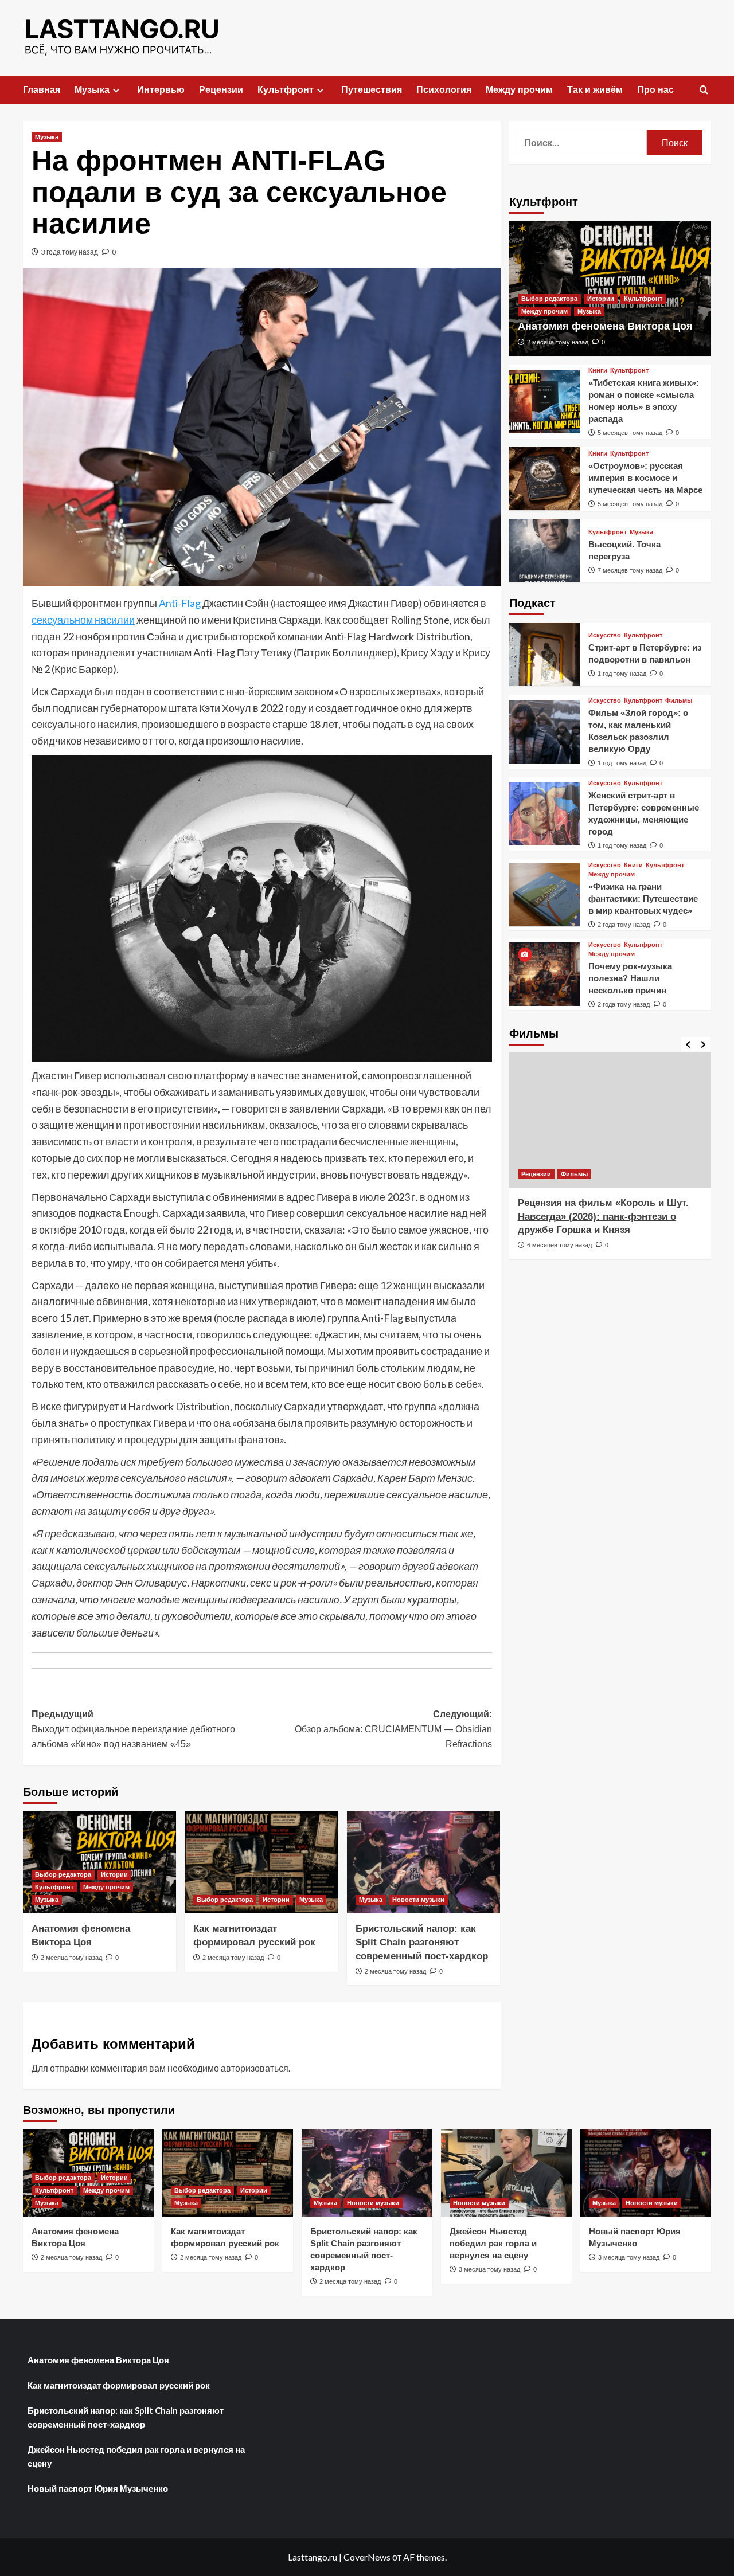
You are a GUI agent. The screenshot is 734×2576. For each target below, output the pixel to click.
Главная (42, 90)
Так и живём (595, 90)
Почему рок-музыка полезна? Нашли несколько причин (630, 978)
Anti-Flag (180, 603)
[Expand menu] (116, 90)
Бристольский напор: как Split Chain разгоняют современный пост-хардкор (422, 1942)
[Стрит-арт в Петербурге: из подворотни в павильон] (544, 654)
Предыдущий (133, 1729)
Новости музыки (418, 1900)
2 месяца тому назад (71, 1958)
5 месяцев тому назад (630, 433)
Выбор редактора (63, 1874)
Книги (598, 371)
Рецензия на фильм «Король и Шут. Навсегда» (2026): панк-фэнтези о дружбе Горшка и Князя (603, 1217)
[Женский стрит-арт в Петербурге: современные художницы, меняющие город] (544, 814)
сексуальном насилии (83, 620)
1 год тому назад (622, 674)
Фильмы (679, 701)
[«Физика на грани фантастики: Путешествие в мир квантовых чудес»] (544, 895)
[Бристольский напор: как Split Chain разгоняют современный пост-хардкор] (423, 1862)
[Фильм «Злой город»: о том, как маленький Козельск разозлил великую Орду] (544, 732)
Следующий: (393, 1729)
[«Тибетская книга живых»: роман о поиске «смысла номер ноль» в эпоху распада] (544, 402)
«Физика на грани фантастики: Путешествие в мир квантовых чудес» (643, 899)
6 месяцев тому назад (559, 1245)
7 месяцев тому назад (630, 570)
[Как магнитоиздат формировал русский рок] (261, 1862)
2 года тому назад (624, 925)
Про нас (655, 90)
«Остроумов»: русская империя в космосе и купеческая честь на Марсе (645, 478)
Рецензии (221, 90)
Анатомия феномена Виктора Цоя (605, 326)
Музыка (92, 90)
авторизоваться (255, 2068)
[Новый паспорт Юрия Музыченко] (646, 2173)
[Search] (704, 90)
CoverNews (367, 2557)
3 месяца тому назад (489, 2269)
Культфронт (286, 90)
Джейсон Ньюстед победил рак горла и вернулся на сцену (493, 2243)
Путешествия (372, 90)
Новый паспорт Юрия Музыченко (98, 2488)
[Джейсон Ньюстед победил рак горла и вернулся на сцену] (506, 2173)
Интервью (161, 90)
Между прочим (519, 90)
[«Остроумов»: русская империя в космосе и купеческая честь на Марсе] (544, 479)
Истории (114, 1874)
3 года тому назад (70, 252)
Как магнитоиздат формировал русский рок (119, 2385)
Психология (444, 90)
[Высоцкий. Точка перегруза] (544, 551)
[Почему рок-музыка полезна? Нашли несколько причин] (544, 974)
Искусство (605, 635)
